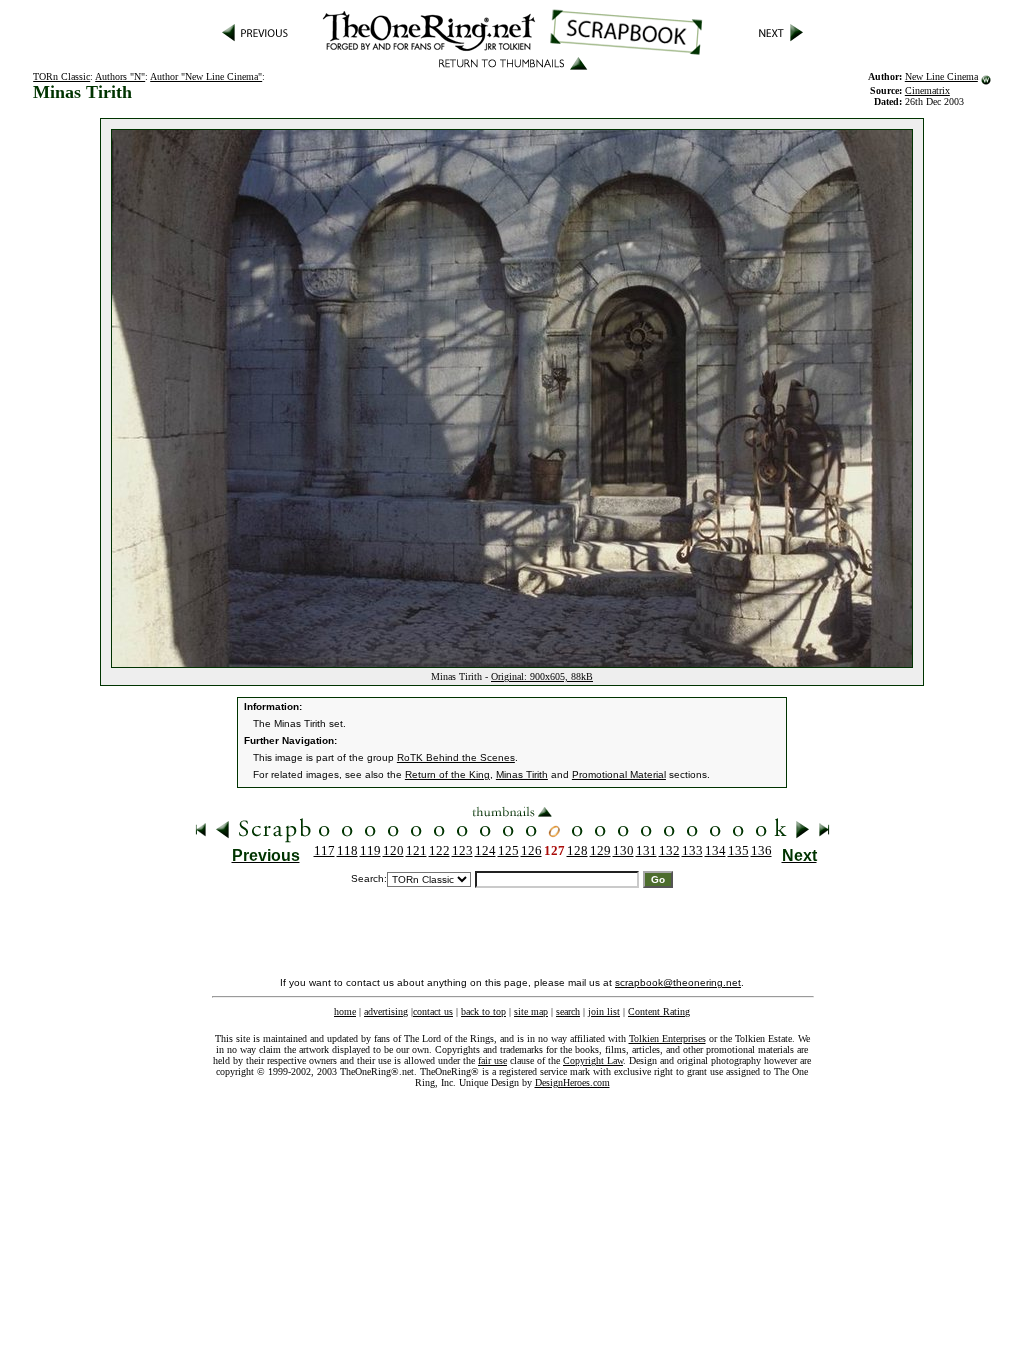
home (345, 1011)
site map (531, 1011)
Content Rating (659, 1011)
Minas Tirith (522, 774)
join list (604, 1011)
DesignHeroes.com (572, 1082)
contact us (433, 1011)
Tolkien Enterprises (667, 1038)
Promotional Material (619, 774)
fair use (492, 1060)
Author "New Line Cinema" (206, 76)
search (568, 1011)
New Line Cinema (941, 76)
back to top (483, 1011)
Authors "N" (120, 76)
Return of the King (447, 774)
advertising (386, 1011)
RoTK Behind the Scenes (456, 757)
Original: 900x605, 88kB (542, 676)
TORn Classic (61, 76)
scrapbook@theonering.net (678, 982)
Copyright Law (593, 1060)
